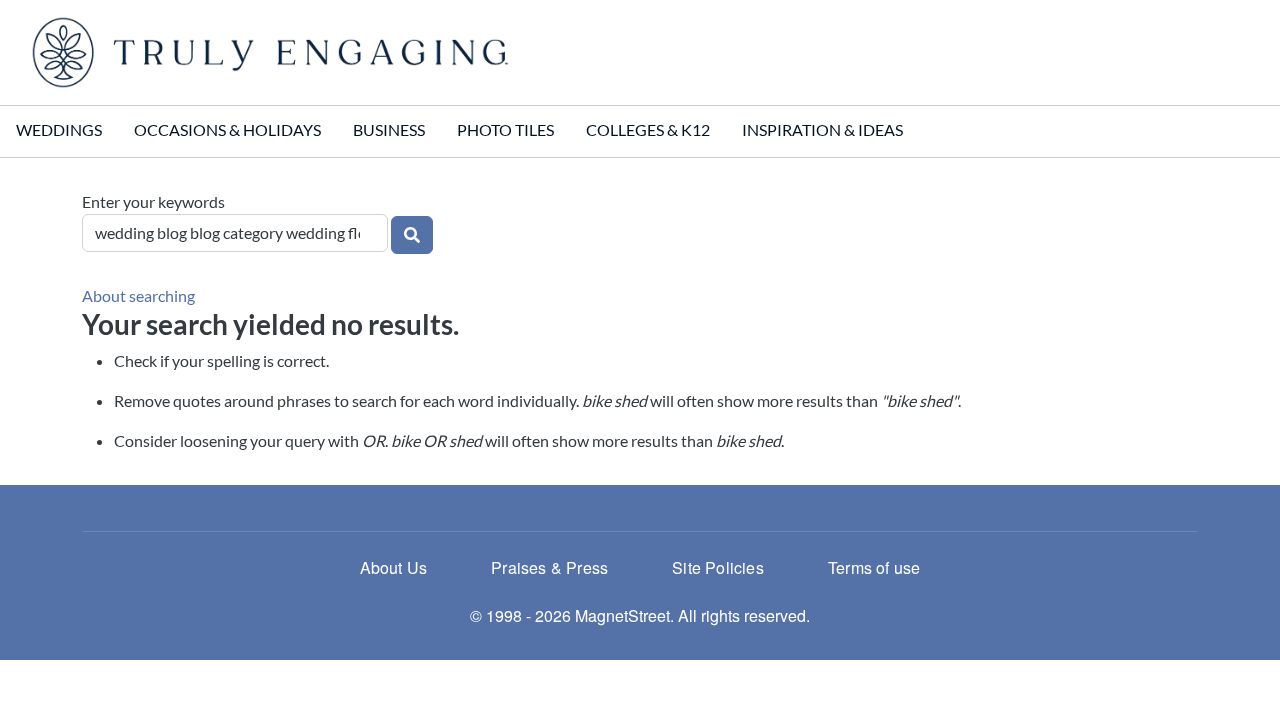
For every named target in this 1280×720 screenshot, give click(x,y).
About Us (394, 567)
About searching (138, 295)
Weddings (59, 129)
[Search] (412, 235)
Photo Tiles (505, 129)
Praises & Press (549, 567)
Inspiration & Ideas (822, 129)
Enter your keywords (153, 201)
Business (389, 129)
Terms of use (874, 567)
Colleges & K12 (648, 129)
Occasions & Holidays (227, 129)
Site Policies (718, 567)
